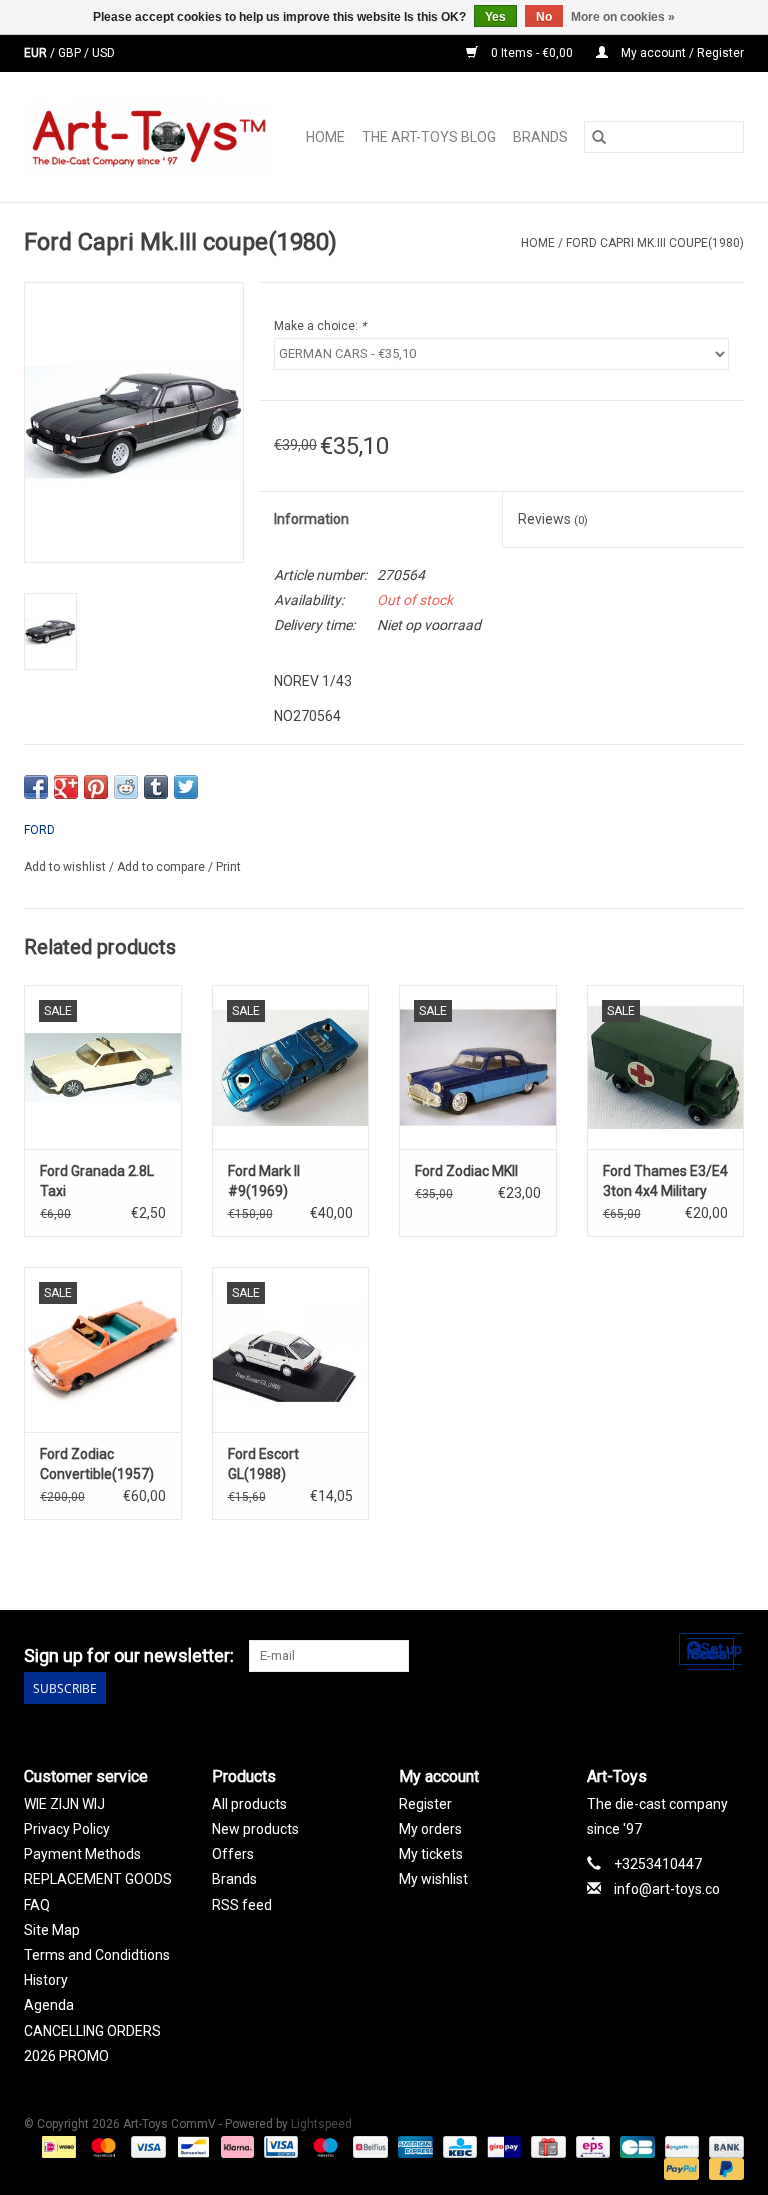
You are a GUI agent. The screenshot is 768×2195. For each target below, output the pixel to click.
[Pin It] (96, 787)
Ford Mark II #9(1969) (264, 1181)
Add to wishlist (66, 867)
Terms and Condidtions (97, 1955)
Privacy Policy (67, 1829)
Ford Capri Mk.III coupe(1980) (655, 243)
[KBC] (458, 2146)
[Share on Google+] (66, 787)
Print (228, 867)
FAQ (37, 1905)
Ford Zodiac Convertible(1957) (97, 1464)
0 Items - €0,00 (532, 53)
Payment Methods (82, 1854)
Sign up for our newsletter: (129, 1655)
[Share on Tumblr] (156, 787)
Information (311, 519)
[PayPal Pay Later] (723, 2168)
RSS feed (242, 1905)
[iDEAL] (57, 2146)
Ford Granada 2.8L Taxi (97, 1181)
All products (249, 1804)
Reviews (553, 519)
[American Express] (413, 2146)
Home (325, 137)
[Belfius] (368, 2146)
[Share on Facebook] (36, 787)
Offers (233, 1854)
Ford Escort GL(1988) (263, 1464)
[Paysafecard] (680, 2146)
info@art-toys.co (667, 1889)
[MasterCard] (101, 2146)
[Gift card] (546, 2146)
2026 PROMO (66, 2056)
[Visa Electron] (279, 2146)
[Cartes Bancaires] (635, 2146)
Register (425, 1804)
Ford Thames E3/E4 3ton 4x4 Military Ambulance (665, 1182)
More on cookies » (623, 17)
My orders (430, 1829)
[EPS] (591, 2146)
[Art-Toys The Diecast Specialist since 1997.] (152, 137)
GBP (71, 53)
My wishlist (433, 1879)
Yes (495, 17)
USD (103, 53)
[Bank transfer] (723, 2146)
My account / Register (681, 53)
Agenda (49, 2005)
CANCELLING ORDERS (92, 2031)
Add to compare (162, 867)
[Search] (599, 137)
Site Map (52, 1930)
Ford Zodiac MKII (466, 1171)
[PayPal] (679, 2168)
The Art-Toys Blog (429, 137)
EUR (37, 53)
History (46, 1980)
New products (255, 1829)
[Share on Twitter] (186, 787)
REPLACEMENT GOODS (98, 1879)
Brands (540, 137)
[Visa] (146, 2146)
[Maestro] (323, 2146)
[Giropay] (502, 2146)
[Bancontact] (191, 2146)
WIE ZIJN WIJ (64, 1804)
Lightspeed (321, 2124)
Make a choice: (320, 326)
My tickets (431, 1854)
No (544, 17)
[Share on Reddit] (126, 787)
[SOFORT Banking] (235, 2146)
